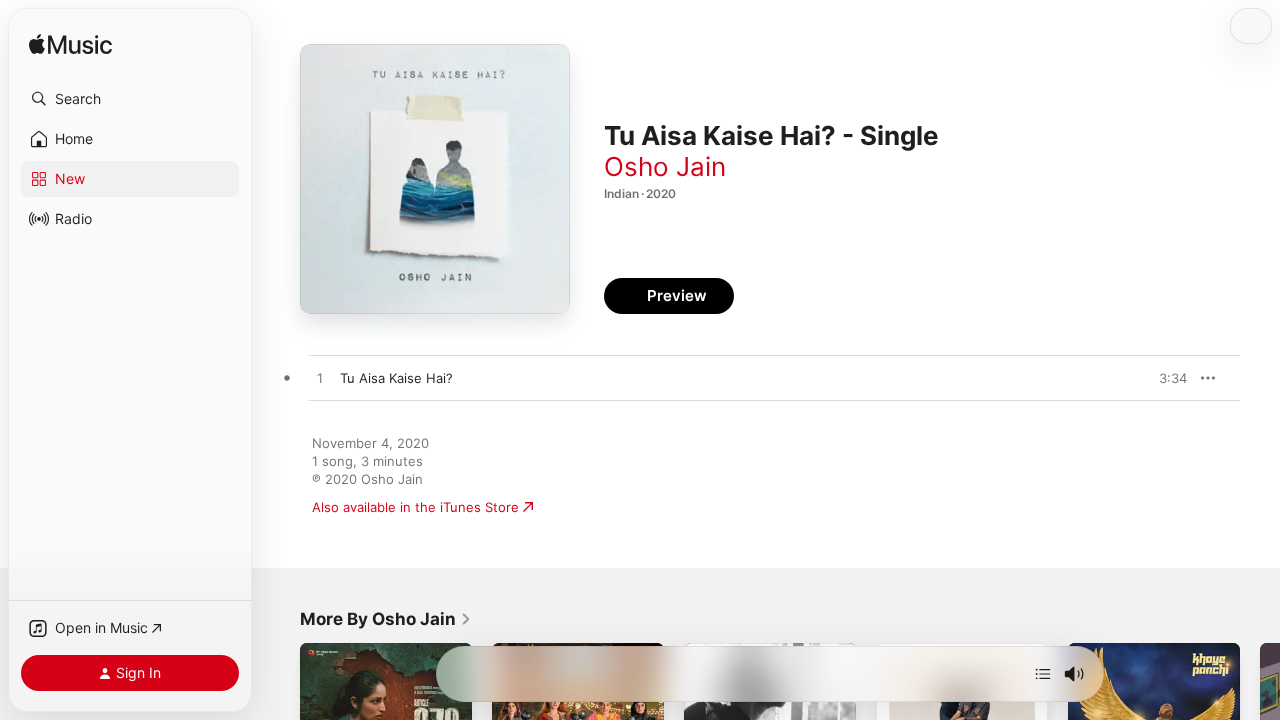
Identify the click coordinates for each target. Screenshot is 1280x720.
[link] (386, 619)
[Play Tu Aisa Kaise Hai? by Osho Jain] (320, 379)
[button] (130, 99)
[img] (70, 45)
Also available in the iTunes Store (415, 507)
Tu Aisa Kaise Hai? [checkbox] (396, 378)
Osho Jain (665, 166)
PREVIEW (1165, 378)
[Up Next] (1043, 674)
